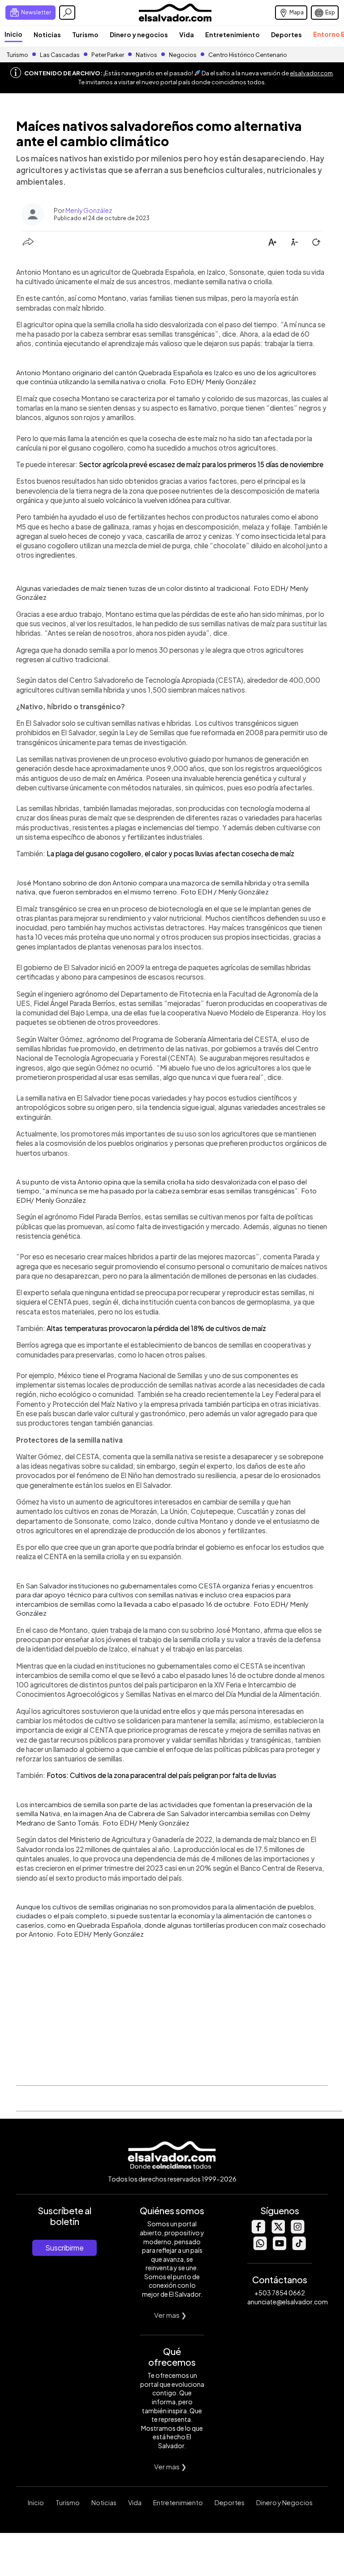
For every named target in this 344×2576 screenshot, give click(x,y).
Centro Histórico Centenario (248, 55)
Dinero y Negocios (284, 2502)
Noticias (47, 35)
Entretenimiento (232, 35)
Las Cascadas (60, 55)
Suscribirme (64, 2248)
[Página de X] (278, 2231)
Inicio (13, 34)
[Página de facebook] (258, 2231)
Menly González (89, 210)
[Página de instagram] (297, 2231)
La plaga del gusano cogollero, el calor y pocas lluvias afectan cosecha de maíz (170, 853)
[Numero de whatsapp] (260, 2248)
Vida (187, 35)
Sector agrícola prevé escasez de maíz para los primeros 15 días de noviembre (201, 464)
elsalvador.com (311, 73)
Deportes (286, 35)
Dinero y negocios (139, 35)
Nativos (146, 55)
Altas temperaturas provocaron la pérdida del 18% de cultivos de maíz (156, 1328)
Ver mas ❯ (170, 2315)
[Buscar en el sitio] (67, 13)
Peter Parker (108, 55)
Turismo (85, 35)
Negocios (183, 55)
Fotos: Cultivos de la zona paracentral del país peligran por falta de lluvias (161, 1775)
